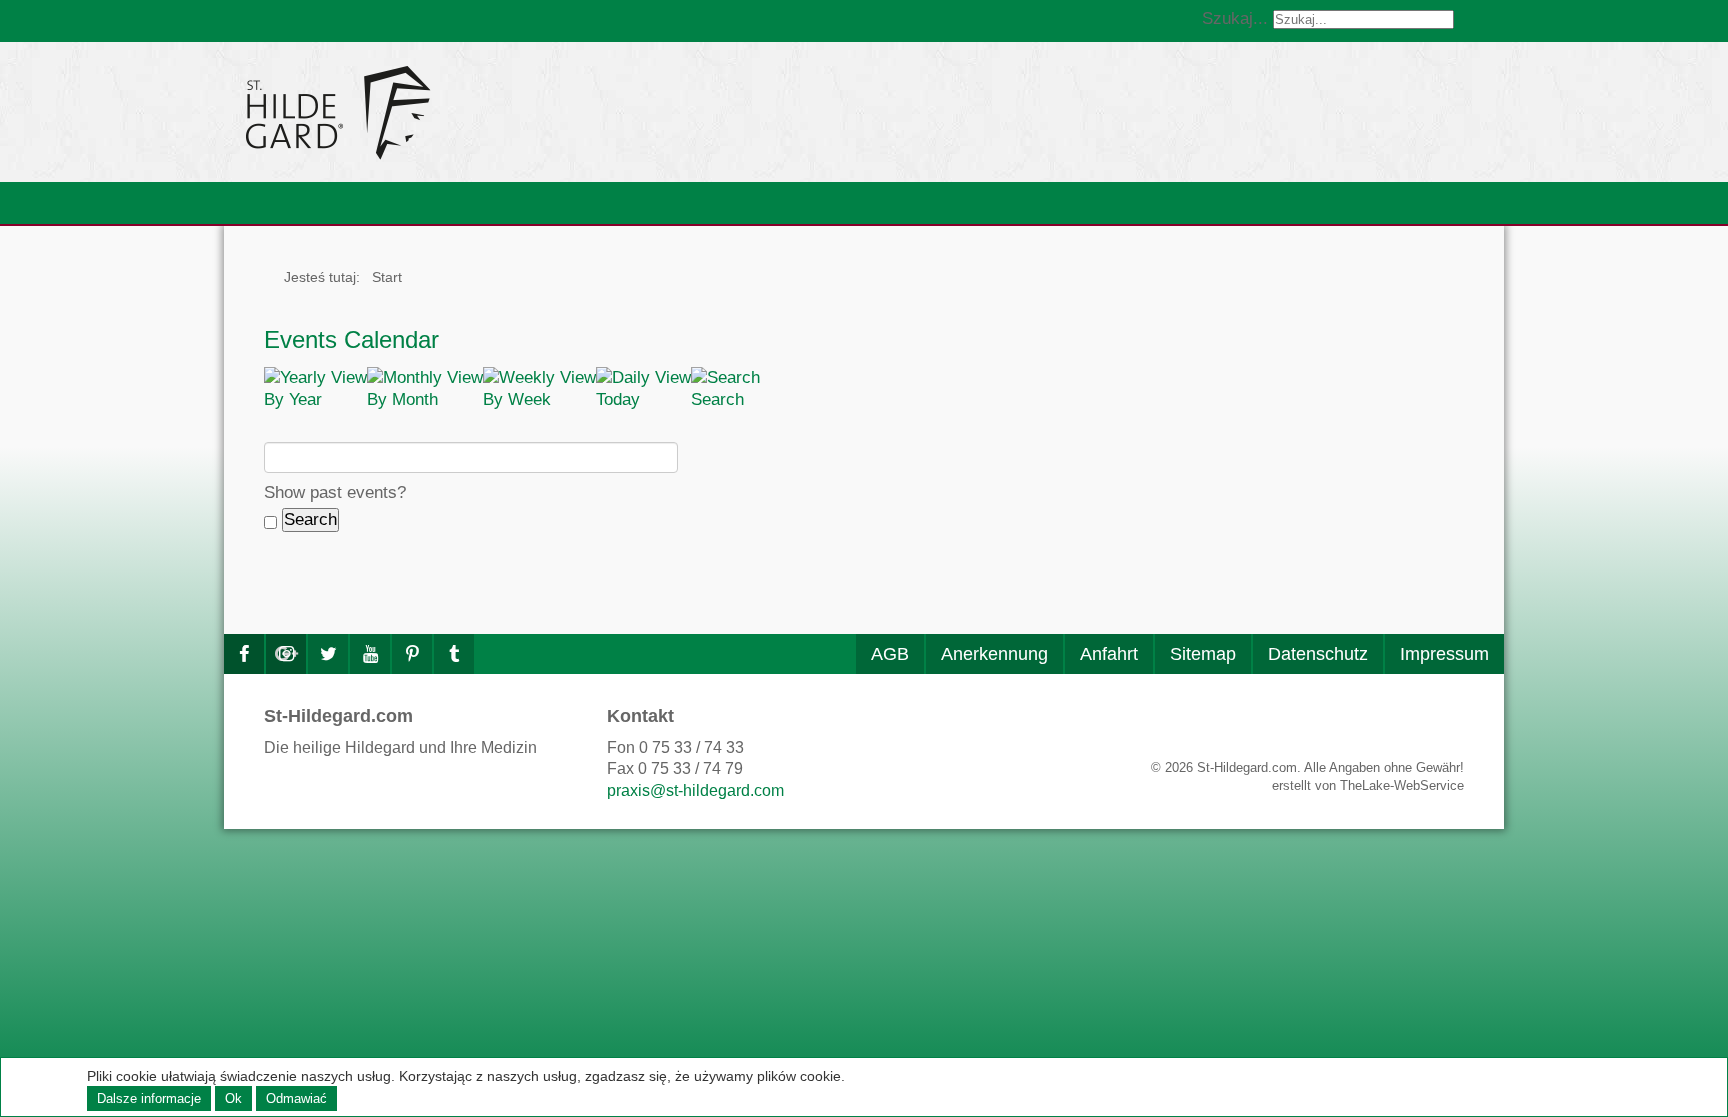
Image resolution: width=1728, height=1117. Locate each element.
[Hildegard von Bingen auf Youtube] (370, 654)
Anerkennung (994, 654)
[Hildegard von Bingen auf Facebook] (244, 654)
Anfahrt (1109, 654)
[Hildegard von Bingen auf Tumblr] (454, 654)
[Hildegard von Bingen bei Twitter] (328, 654)
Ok (233, 1098)
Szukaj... (1235, 18)
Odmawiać (296, 1098)
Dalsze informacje (149, 1098)
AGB (890, 654)
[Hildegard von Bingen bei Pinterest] (412, 654)
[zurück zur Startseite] (519, 112)
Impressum (1444, 654)
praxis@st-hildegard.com (695, 790)
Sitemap (1203, 654)
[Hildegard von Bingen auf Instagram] (286, 654)
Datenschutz (1318, 654)
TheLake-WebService (1402, 785)
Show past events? (335, 492)
